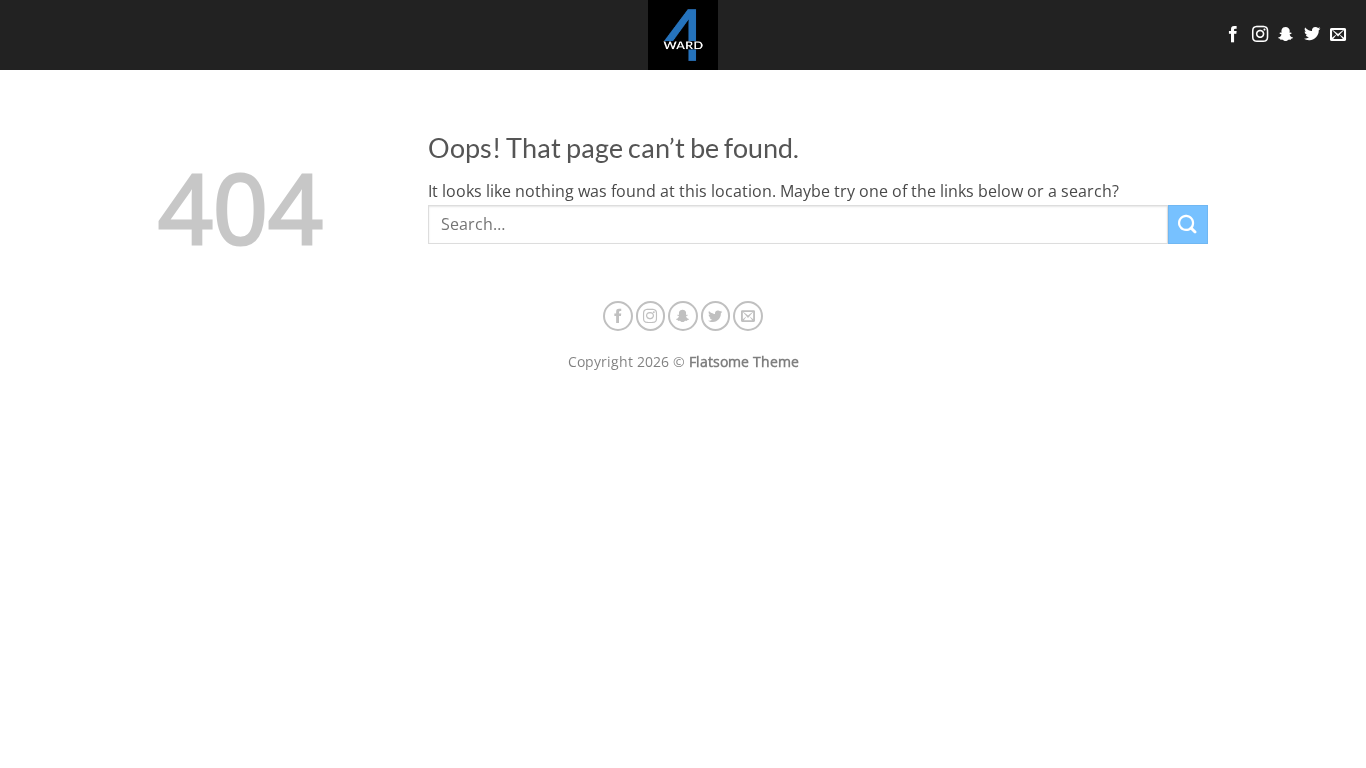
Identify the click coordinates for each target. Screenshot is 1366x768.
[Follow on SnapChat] (1286, 35)
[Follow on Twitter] (1312, 35)
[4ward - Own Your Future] (683, 35)
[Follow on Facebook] (1233, 35)
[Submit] (1188, 224)
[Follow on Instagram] (1260, 35)
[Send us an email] (1338, 35)
